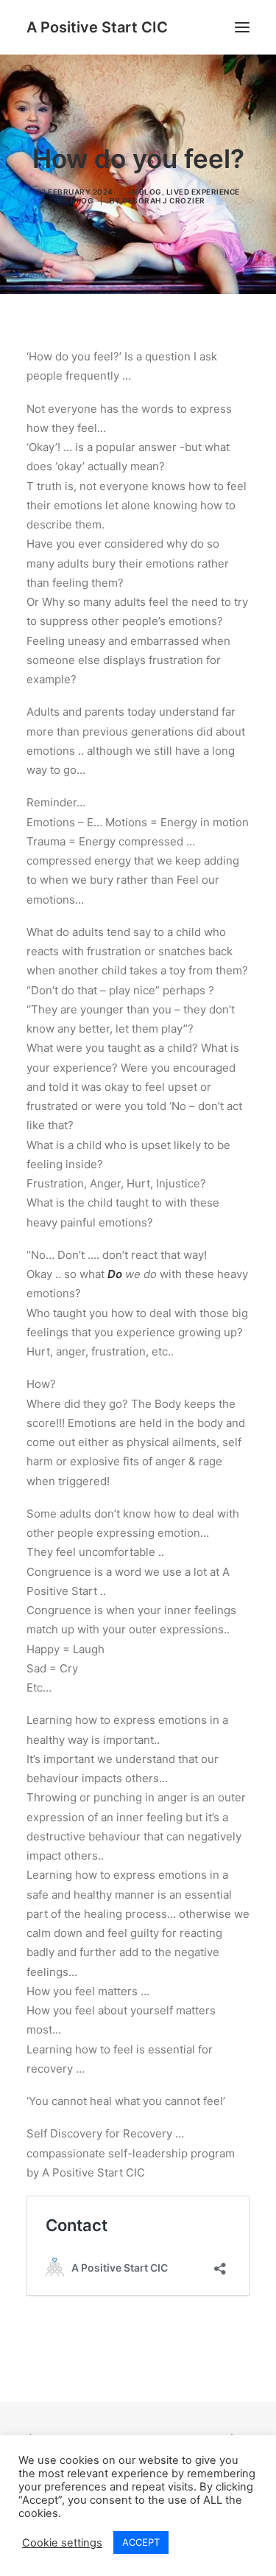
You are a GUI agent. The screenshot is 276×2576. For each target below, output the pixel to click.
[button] (242, 27)
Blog (151, 192)
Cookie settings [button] (62, 2543)
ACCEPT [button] (141, 2542)
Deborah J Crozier (164, 200)
